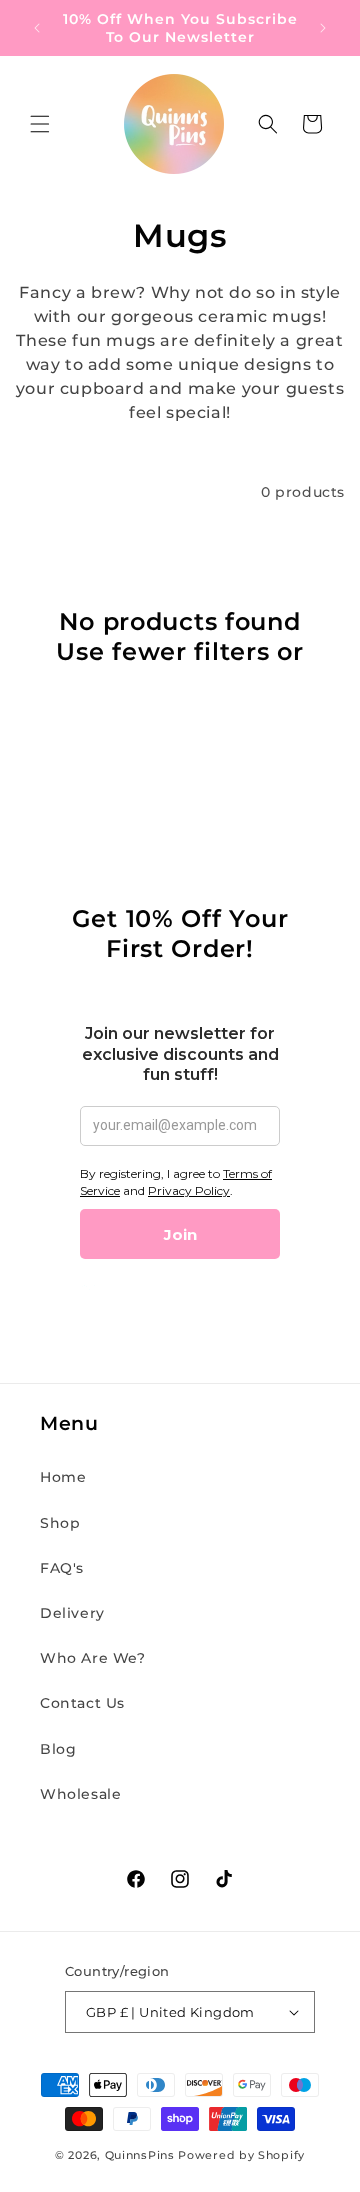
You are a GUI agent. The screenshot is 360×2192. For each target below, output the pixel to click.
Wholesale (80, 1794)
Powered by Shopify (241, 2155)
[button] (40, 124)
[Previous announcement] (37, 28)
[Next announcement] (323, 28)
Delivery (72, 1613)
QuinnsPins (140, 2155)
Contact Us (82, 1703)
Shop (60, 1523)
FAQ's (62, 1568)
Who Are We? (93, 1658)
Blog (58, 1749)
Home (63, 1477)
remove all (179, 681)
